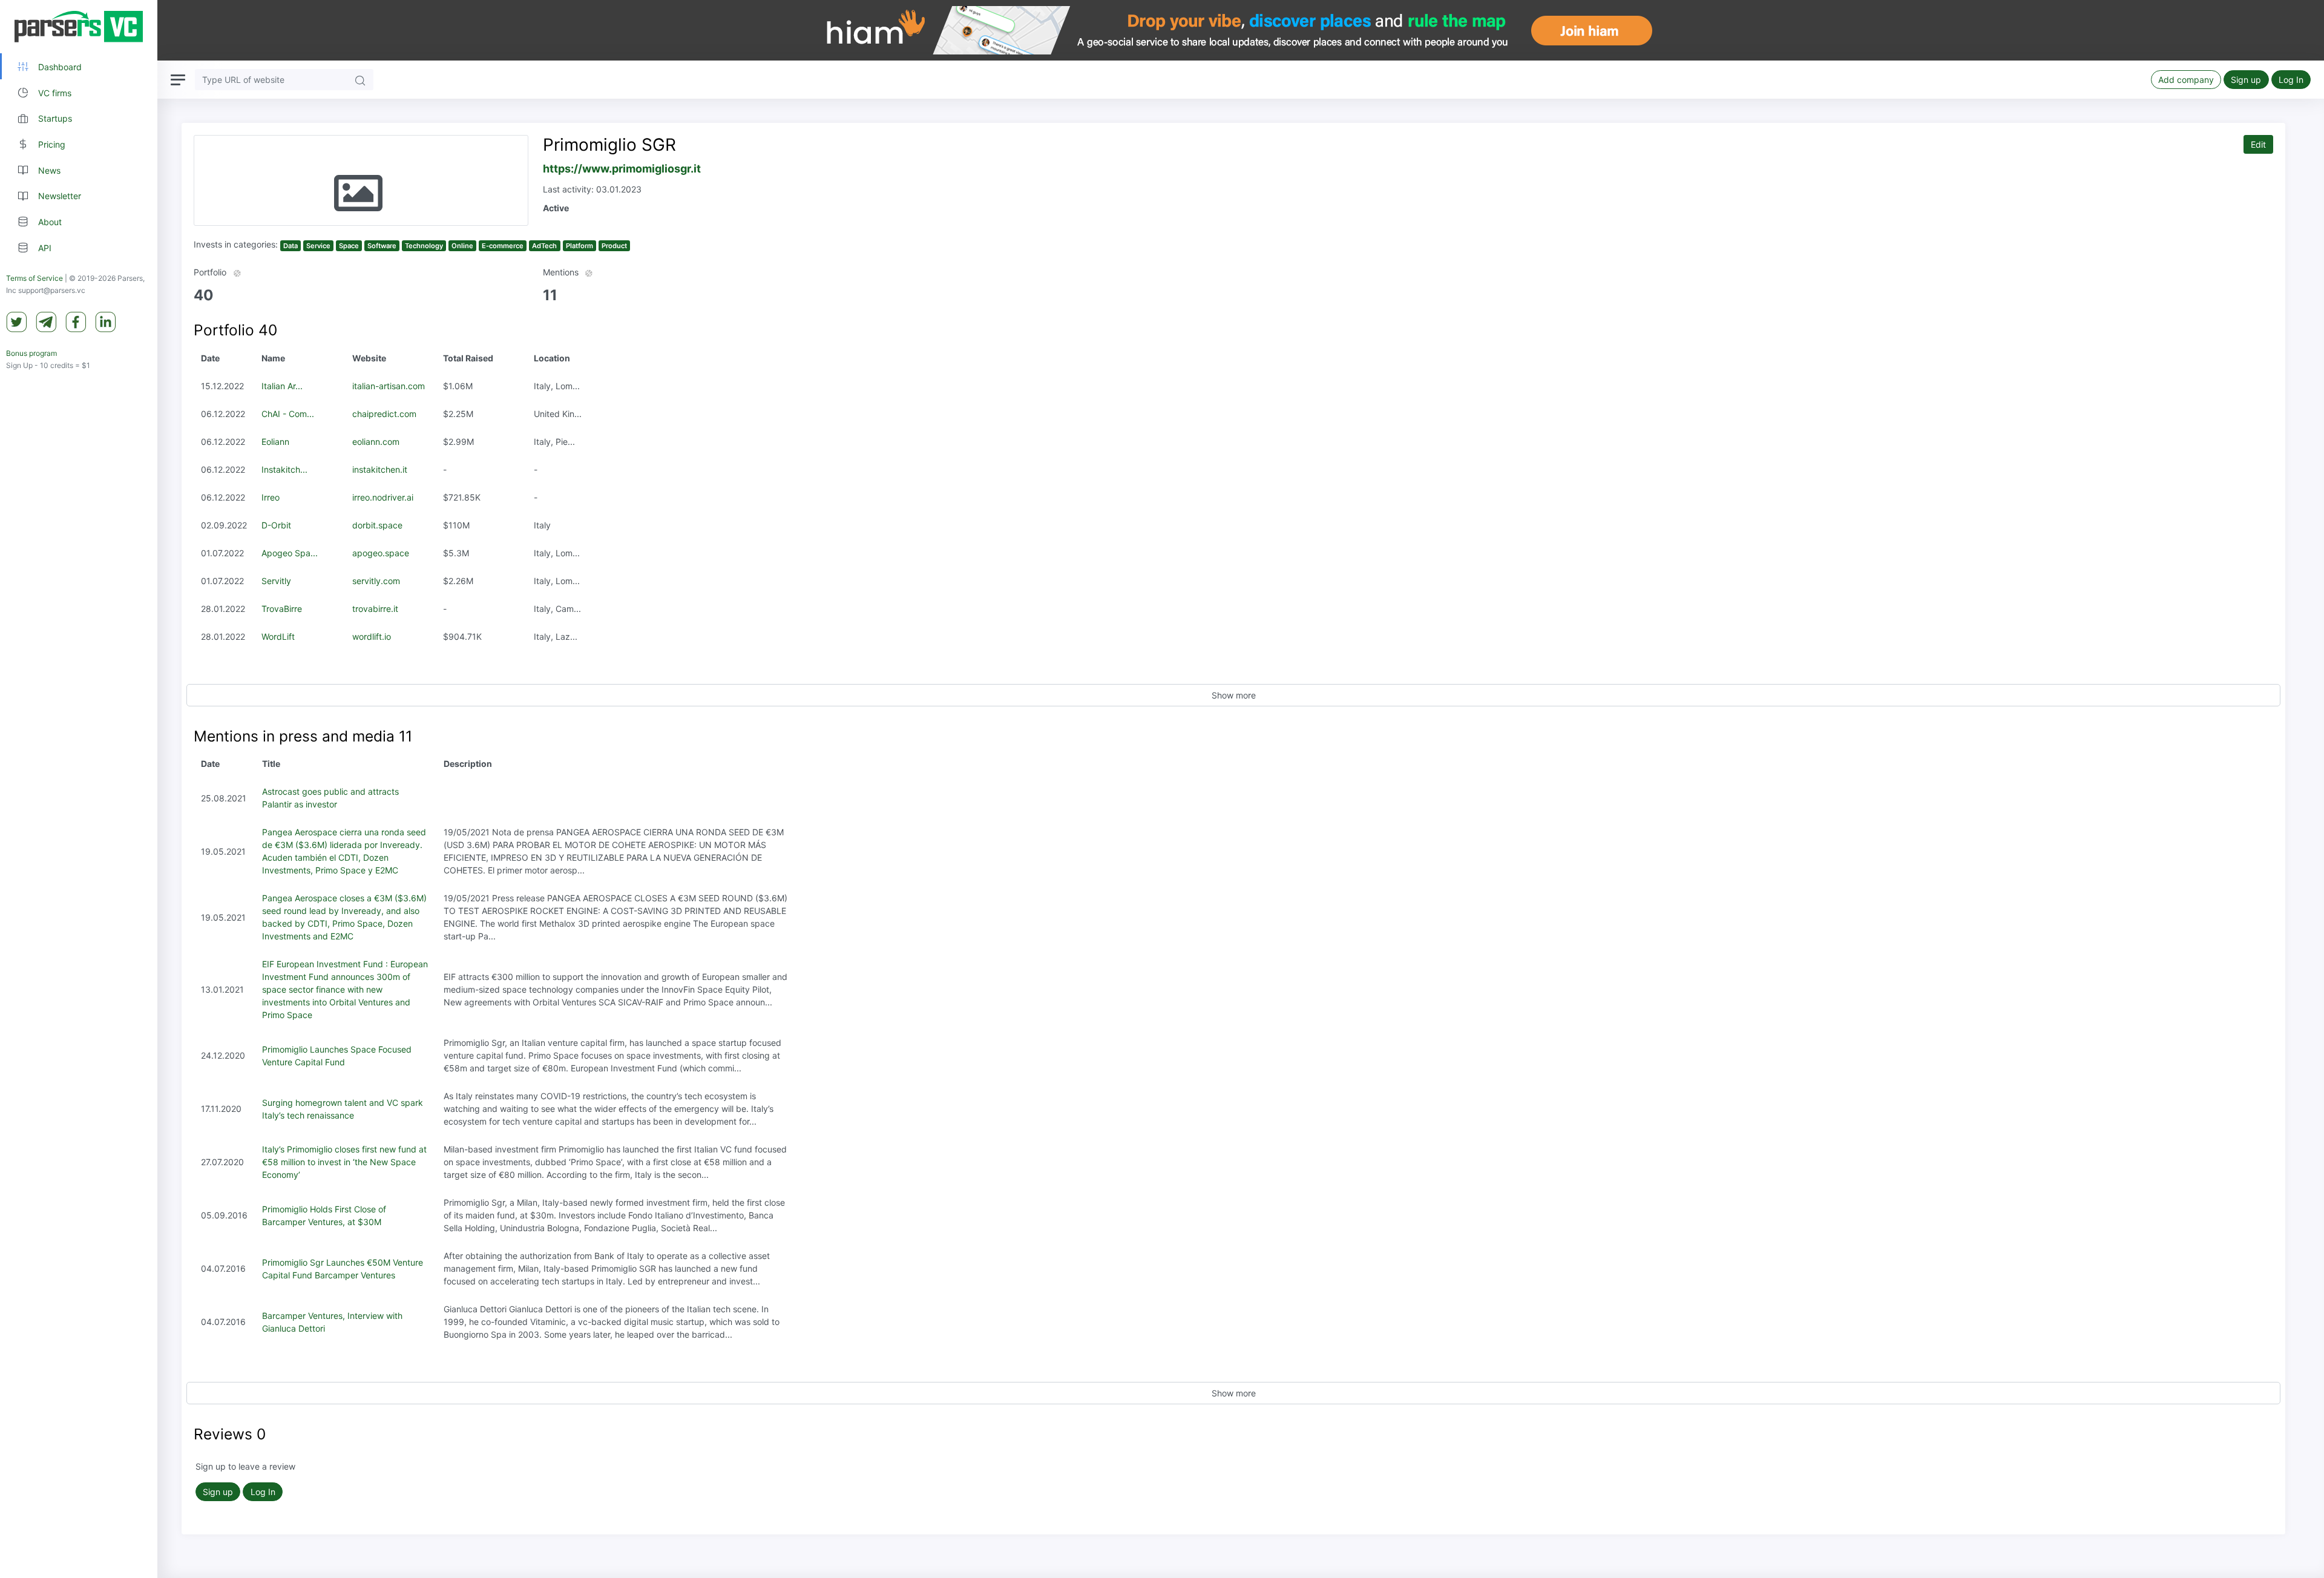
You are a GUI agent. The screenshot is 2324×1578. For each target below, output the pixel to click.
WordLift (278, 636)
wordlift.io (372, 636)
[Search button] (360, 80)
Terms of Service (34, 278)
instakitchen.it (380, 469)
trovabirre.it (375, 609)
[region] (79, 789)
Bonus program (31, 353)
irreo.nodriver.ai (383, 497)
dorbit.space (377, 525)
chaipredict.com (384, 414)
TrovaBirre (282, 609)
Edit (2258, 144)
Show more (1234, 695)
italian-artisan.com (389, 386)
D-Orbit (276, 525)
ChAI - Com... (288, 414)
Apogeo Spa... (290, 553)
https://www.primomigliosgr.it (622, 169)
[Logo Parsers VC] (79, 27)
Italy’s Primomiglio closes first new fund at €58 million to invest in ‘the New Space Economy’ (344, 1162)
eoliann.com (376, 442)
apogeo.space (381, 553)
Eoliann (275, 442)
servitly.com (376, 581)
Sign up (2246, 80)
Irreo (271, 497)
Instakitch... (284, 469)
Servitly (276, 581)
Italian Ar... (282, 386)
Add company (2186, 80)
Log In (2291, 80)
